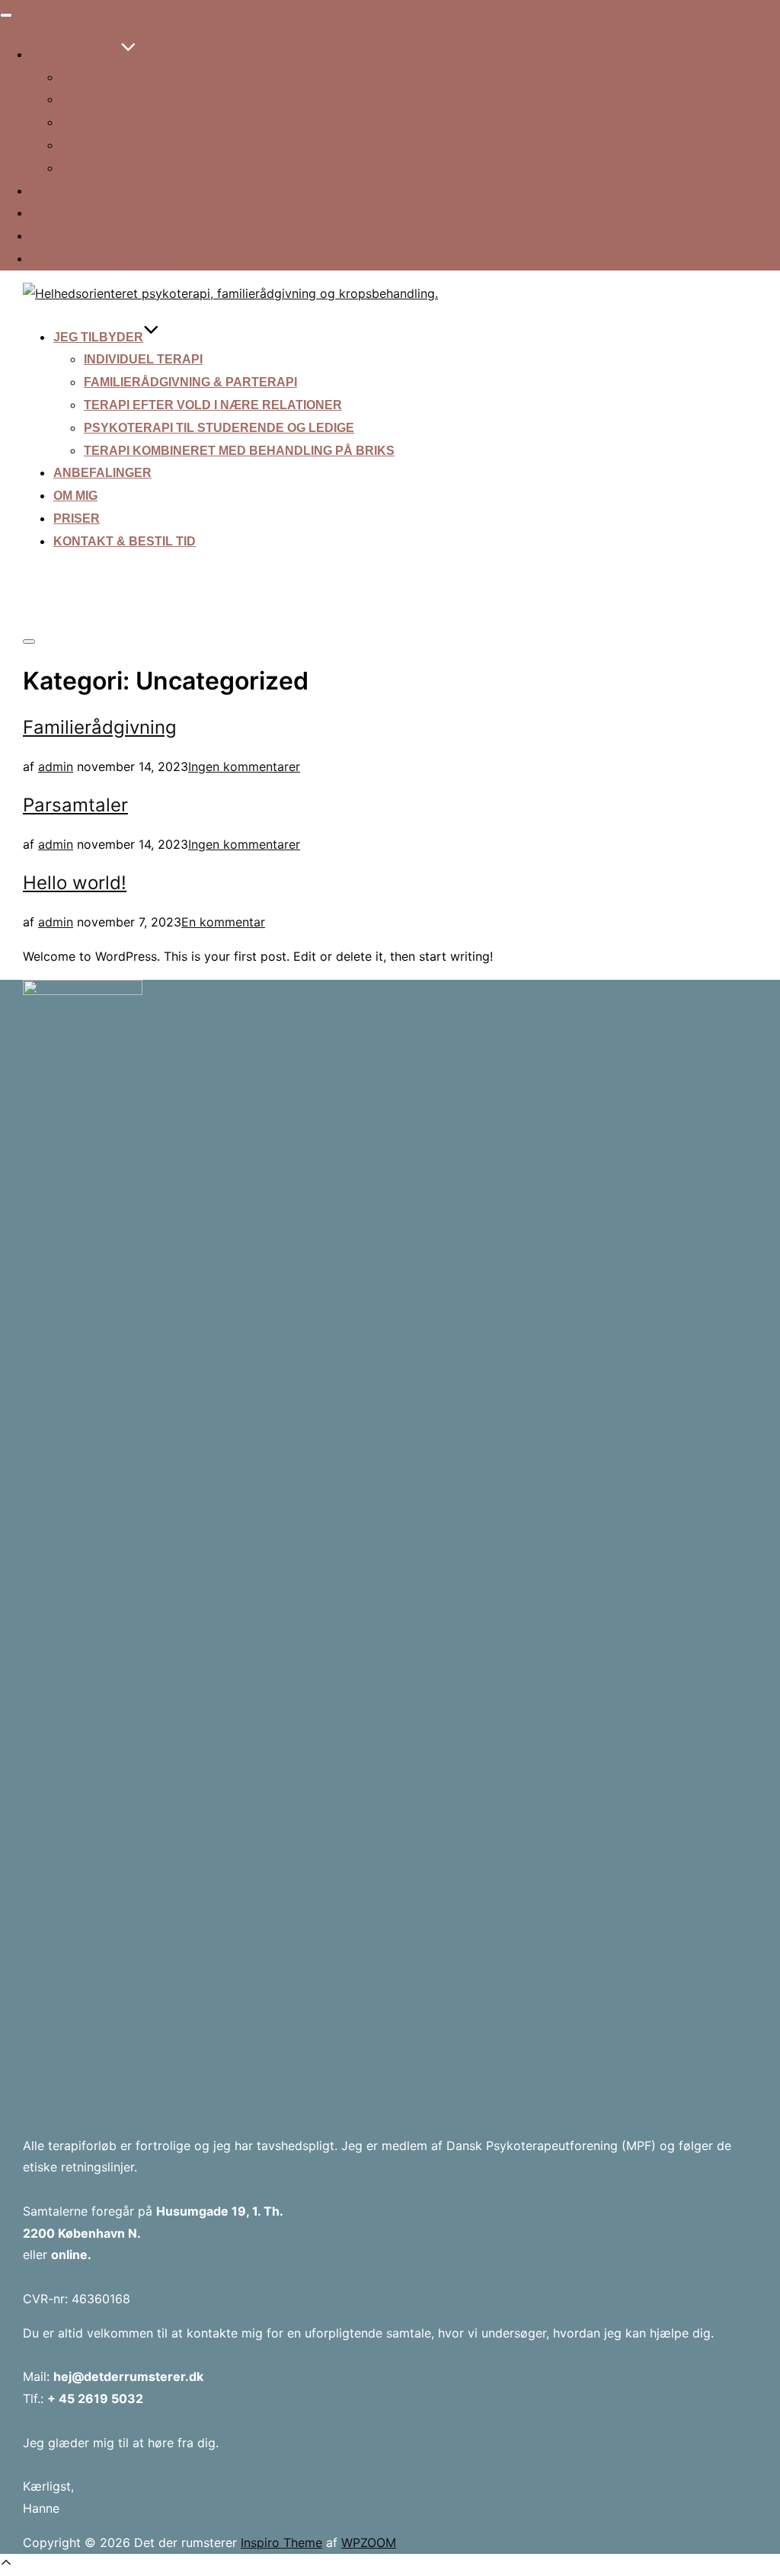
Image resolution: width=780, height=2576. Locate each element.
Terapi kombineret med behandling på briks (216, 168)
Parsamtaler (75, 805)
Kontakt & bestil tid (102, 259)
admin (56, 766)
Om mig (53, 213)
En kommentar (223, 922)
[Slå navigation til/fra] (6, 15)
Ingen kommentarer (244, 766)
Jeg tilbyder (75, 54)
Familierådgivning (100, 727)
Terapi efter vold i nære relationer (190, 122)
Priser (54, 236)
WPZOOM (369, 2542)
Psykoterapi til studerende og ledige (196, 145)
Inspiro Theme (281, 2542)
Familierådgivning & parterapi (168, 99)
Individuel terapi (120, 77)
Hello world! (75, 883)
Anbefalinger (80, 191)
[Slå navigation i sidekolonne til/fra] (29, 642)
